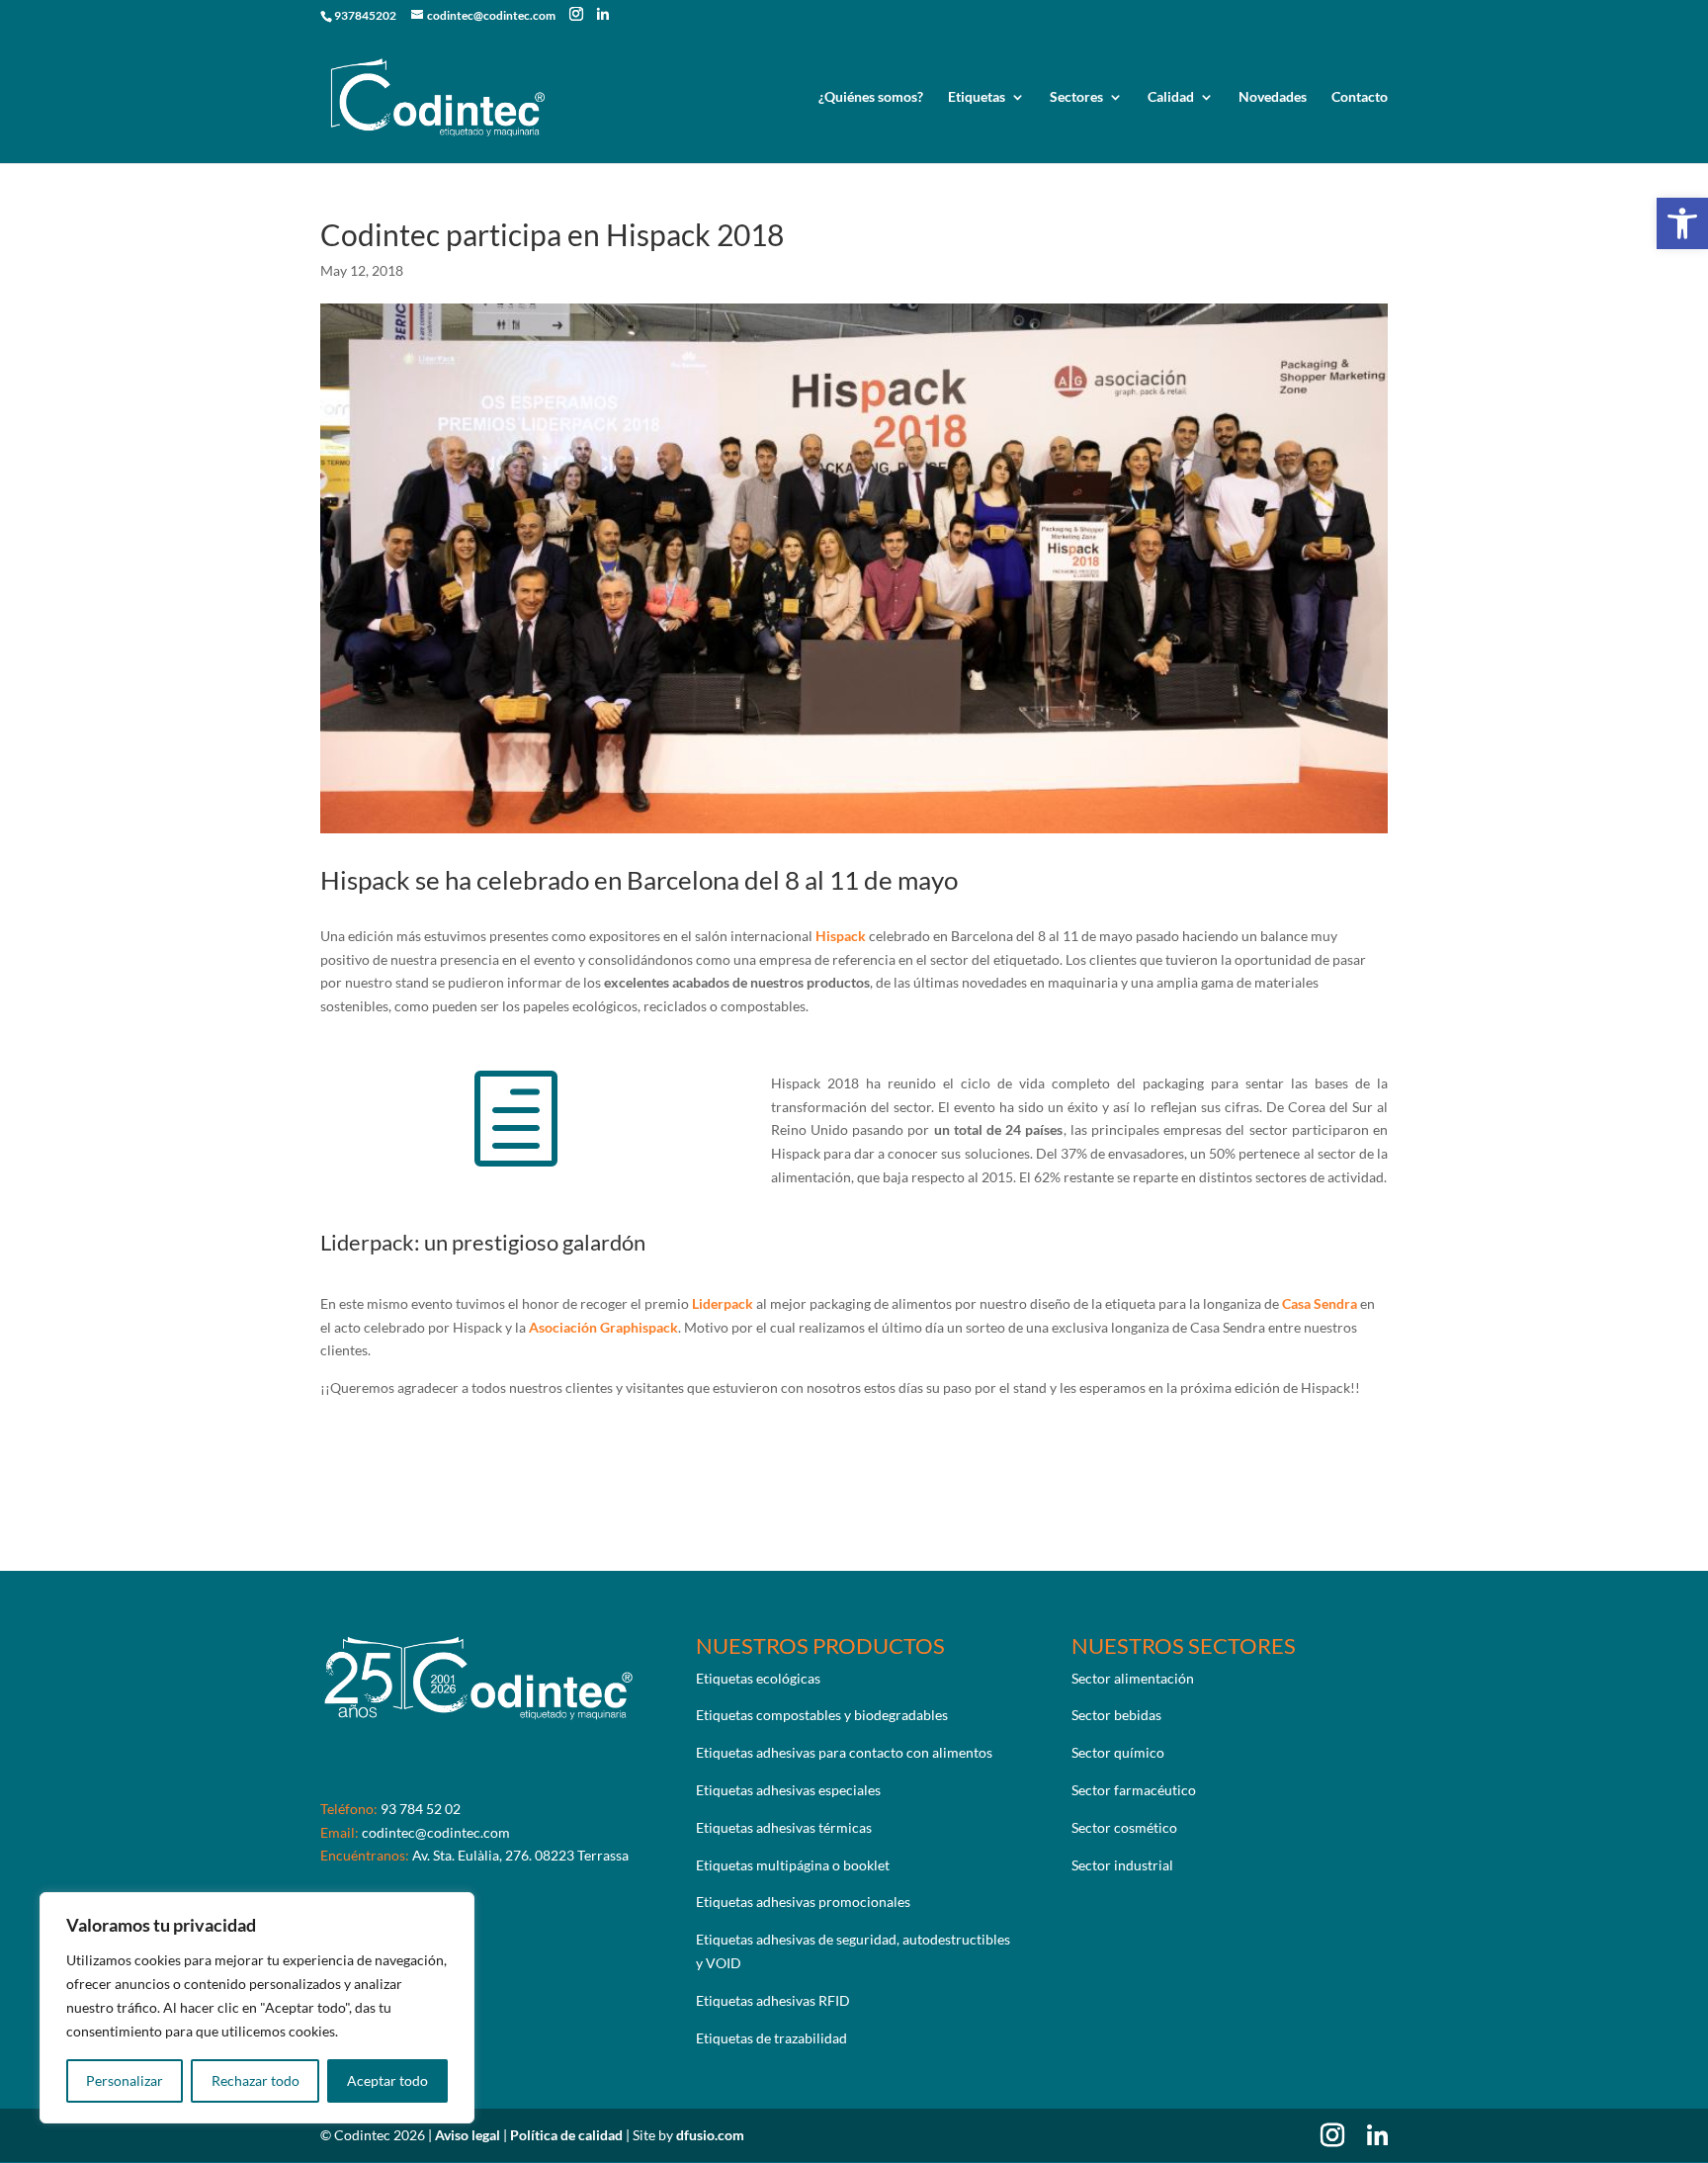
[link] (1682, 223)
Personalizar (125, 2080)
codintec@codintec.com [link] (436, 1832)
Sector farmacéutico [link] (1134, 1790)
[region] (257, 2008)
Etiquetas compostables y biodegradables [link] (822, 1715)
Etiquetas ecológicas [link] (758, 1678)
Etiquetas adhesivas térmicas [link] (784, 1827)
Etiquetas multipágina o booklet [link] (793, 1865)
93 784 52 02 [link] (421, 1809)
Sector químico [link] (1118, 1752)
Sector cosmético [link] (1124, 1827)
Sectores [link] (1076, 97)
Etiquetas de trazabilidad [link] (771, 2038)
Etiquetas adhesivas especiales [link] (788, 1790)
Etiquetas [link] (977, 97)
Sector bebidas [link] (1116, 1715)
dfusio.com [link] (710, 2135)
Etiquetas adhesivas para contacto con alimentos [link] (844, 1752)
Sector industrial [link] (1122, 1865)
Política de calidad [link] (568, 2135)
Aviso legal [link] (469, 2135)
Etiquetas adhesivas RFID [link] (773, 2000)
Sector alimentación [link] (1133, 1678)
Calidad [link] (1171, 97)
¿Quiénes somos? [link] (871, 97)
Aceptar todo (387, 2080)
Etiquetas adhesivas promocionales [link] (803, 1902)
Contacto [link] (1360, 97)
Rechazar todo (256, 2080)
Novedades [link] (1273, 97)
